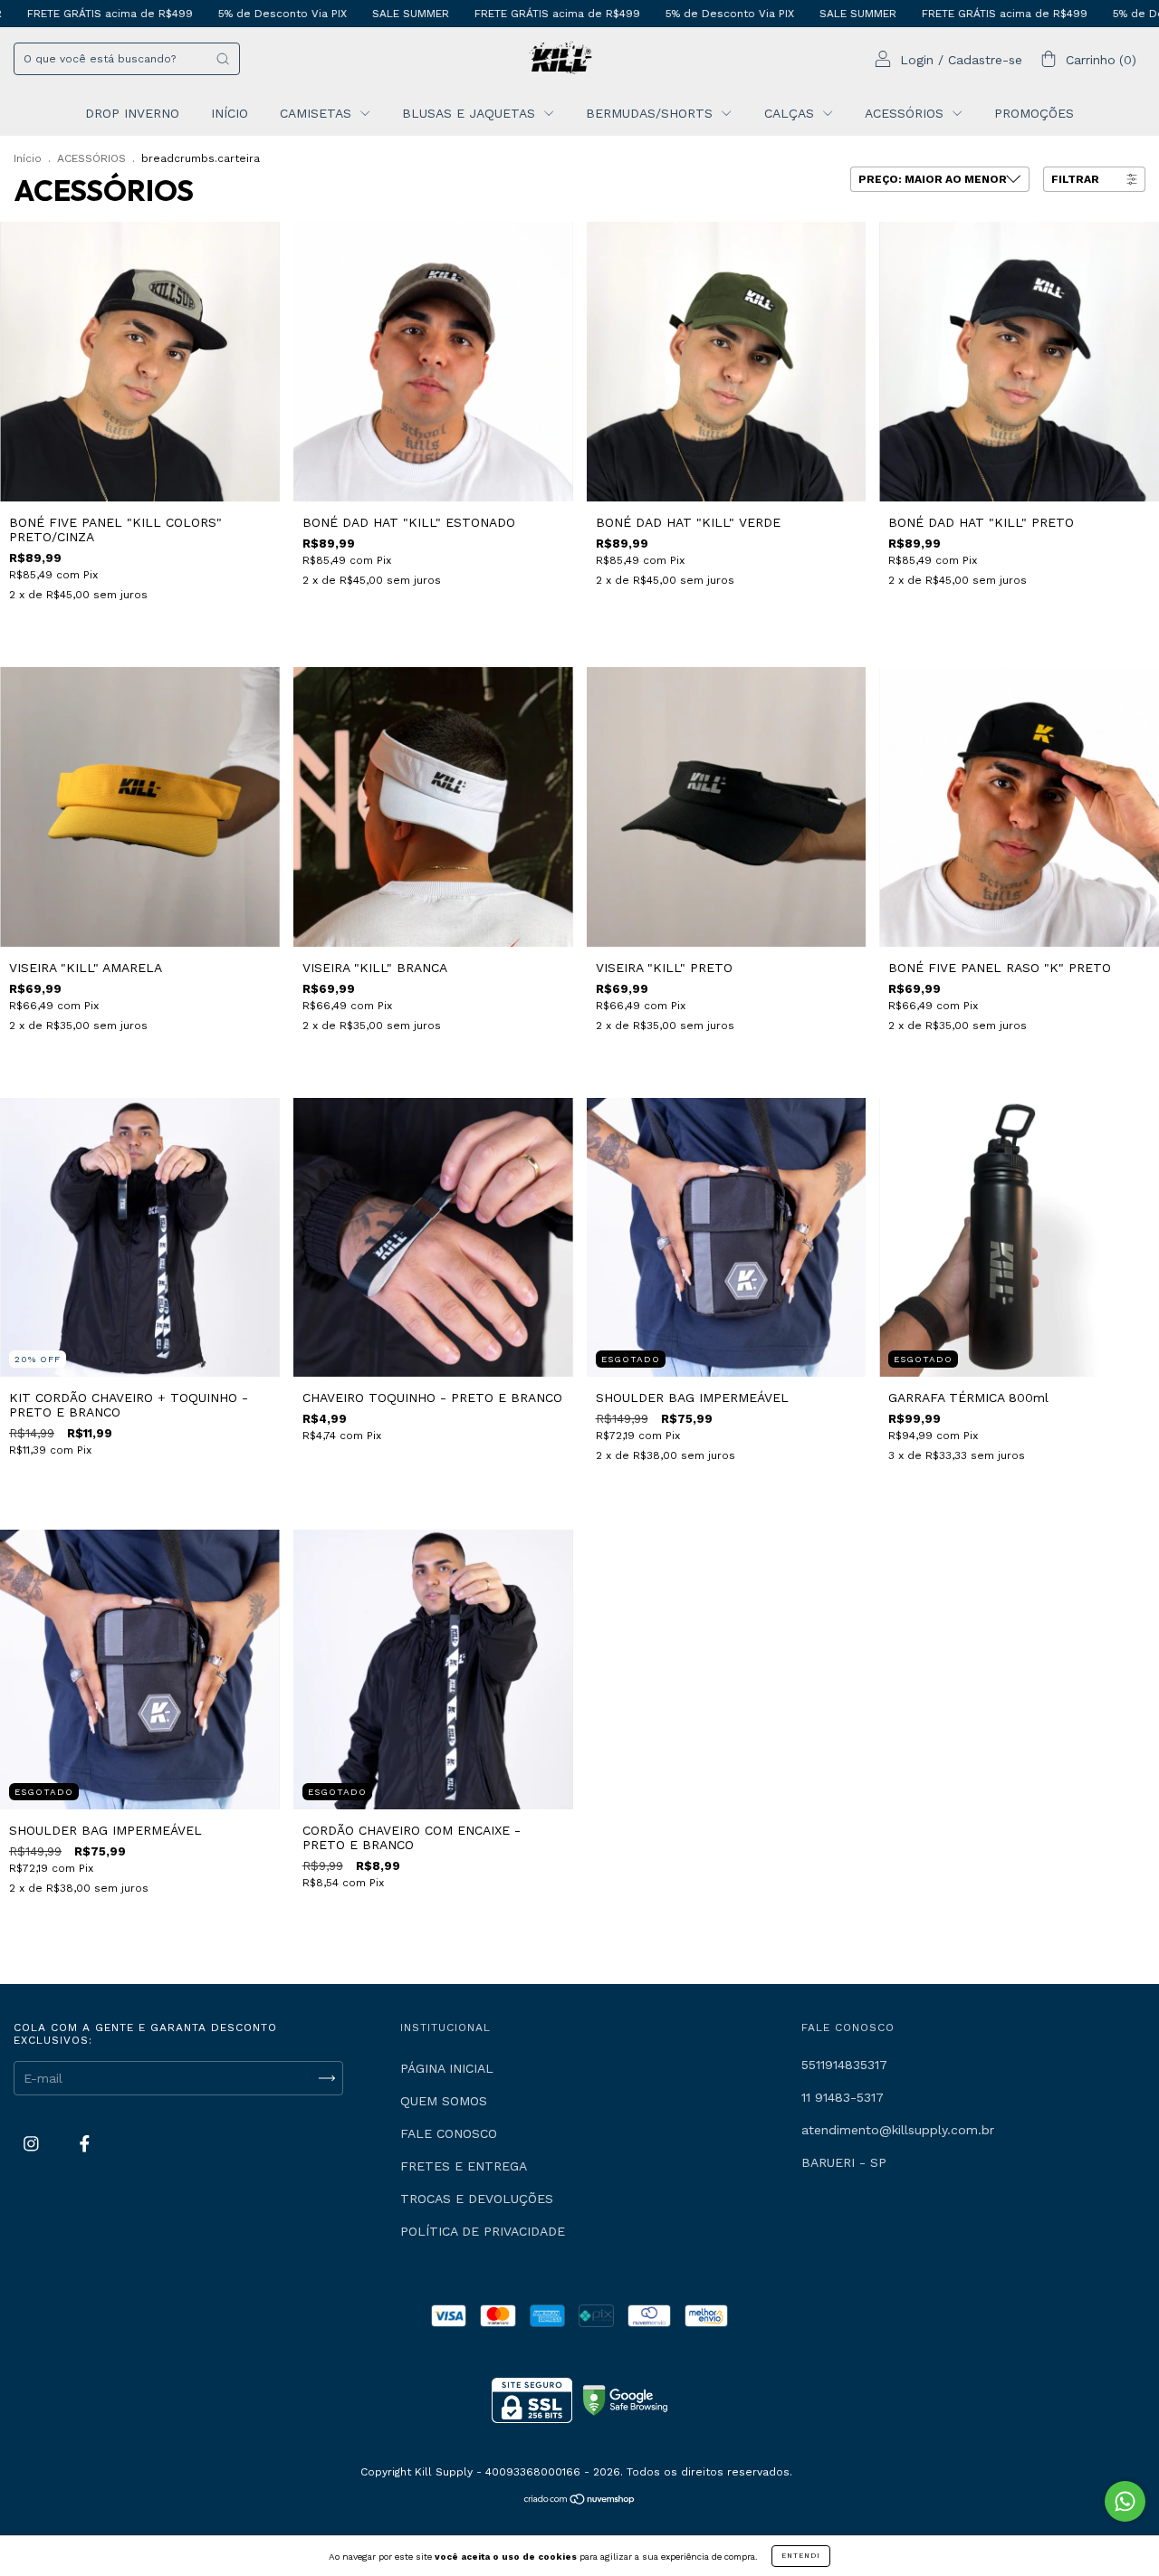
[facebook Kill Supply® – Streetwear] (85, 2143)
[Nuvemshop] (580, 2501)
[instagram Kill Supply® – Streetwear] (34, 2143)
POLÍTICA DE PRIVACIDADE (483, 2231)
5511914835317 (844, 2065)
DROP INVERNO (132, 113)
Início (28, 158)
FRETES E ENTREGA (464, 2166)
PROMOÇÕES (1034, 113)
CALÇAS (791, 113)
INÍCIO (230, 113)
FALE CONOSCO (449, 2133)
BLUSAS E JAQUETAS (471, 113)
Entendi (801, 2556)
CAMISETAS (318, 113)
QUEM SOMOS (444, 2101)
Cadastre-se (985, 60)
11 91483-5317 (843, 2097)
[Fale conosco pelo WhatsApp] (1125, 2501)
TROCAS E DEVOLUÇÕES (477, 2199)
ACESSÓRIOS (906, 113)
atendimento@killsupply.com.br (898, 2130)
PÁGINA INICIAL (447, 2068)
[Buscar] (223, 59)
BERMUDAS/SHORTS (651, 113)
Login (917, 60)
